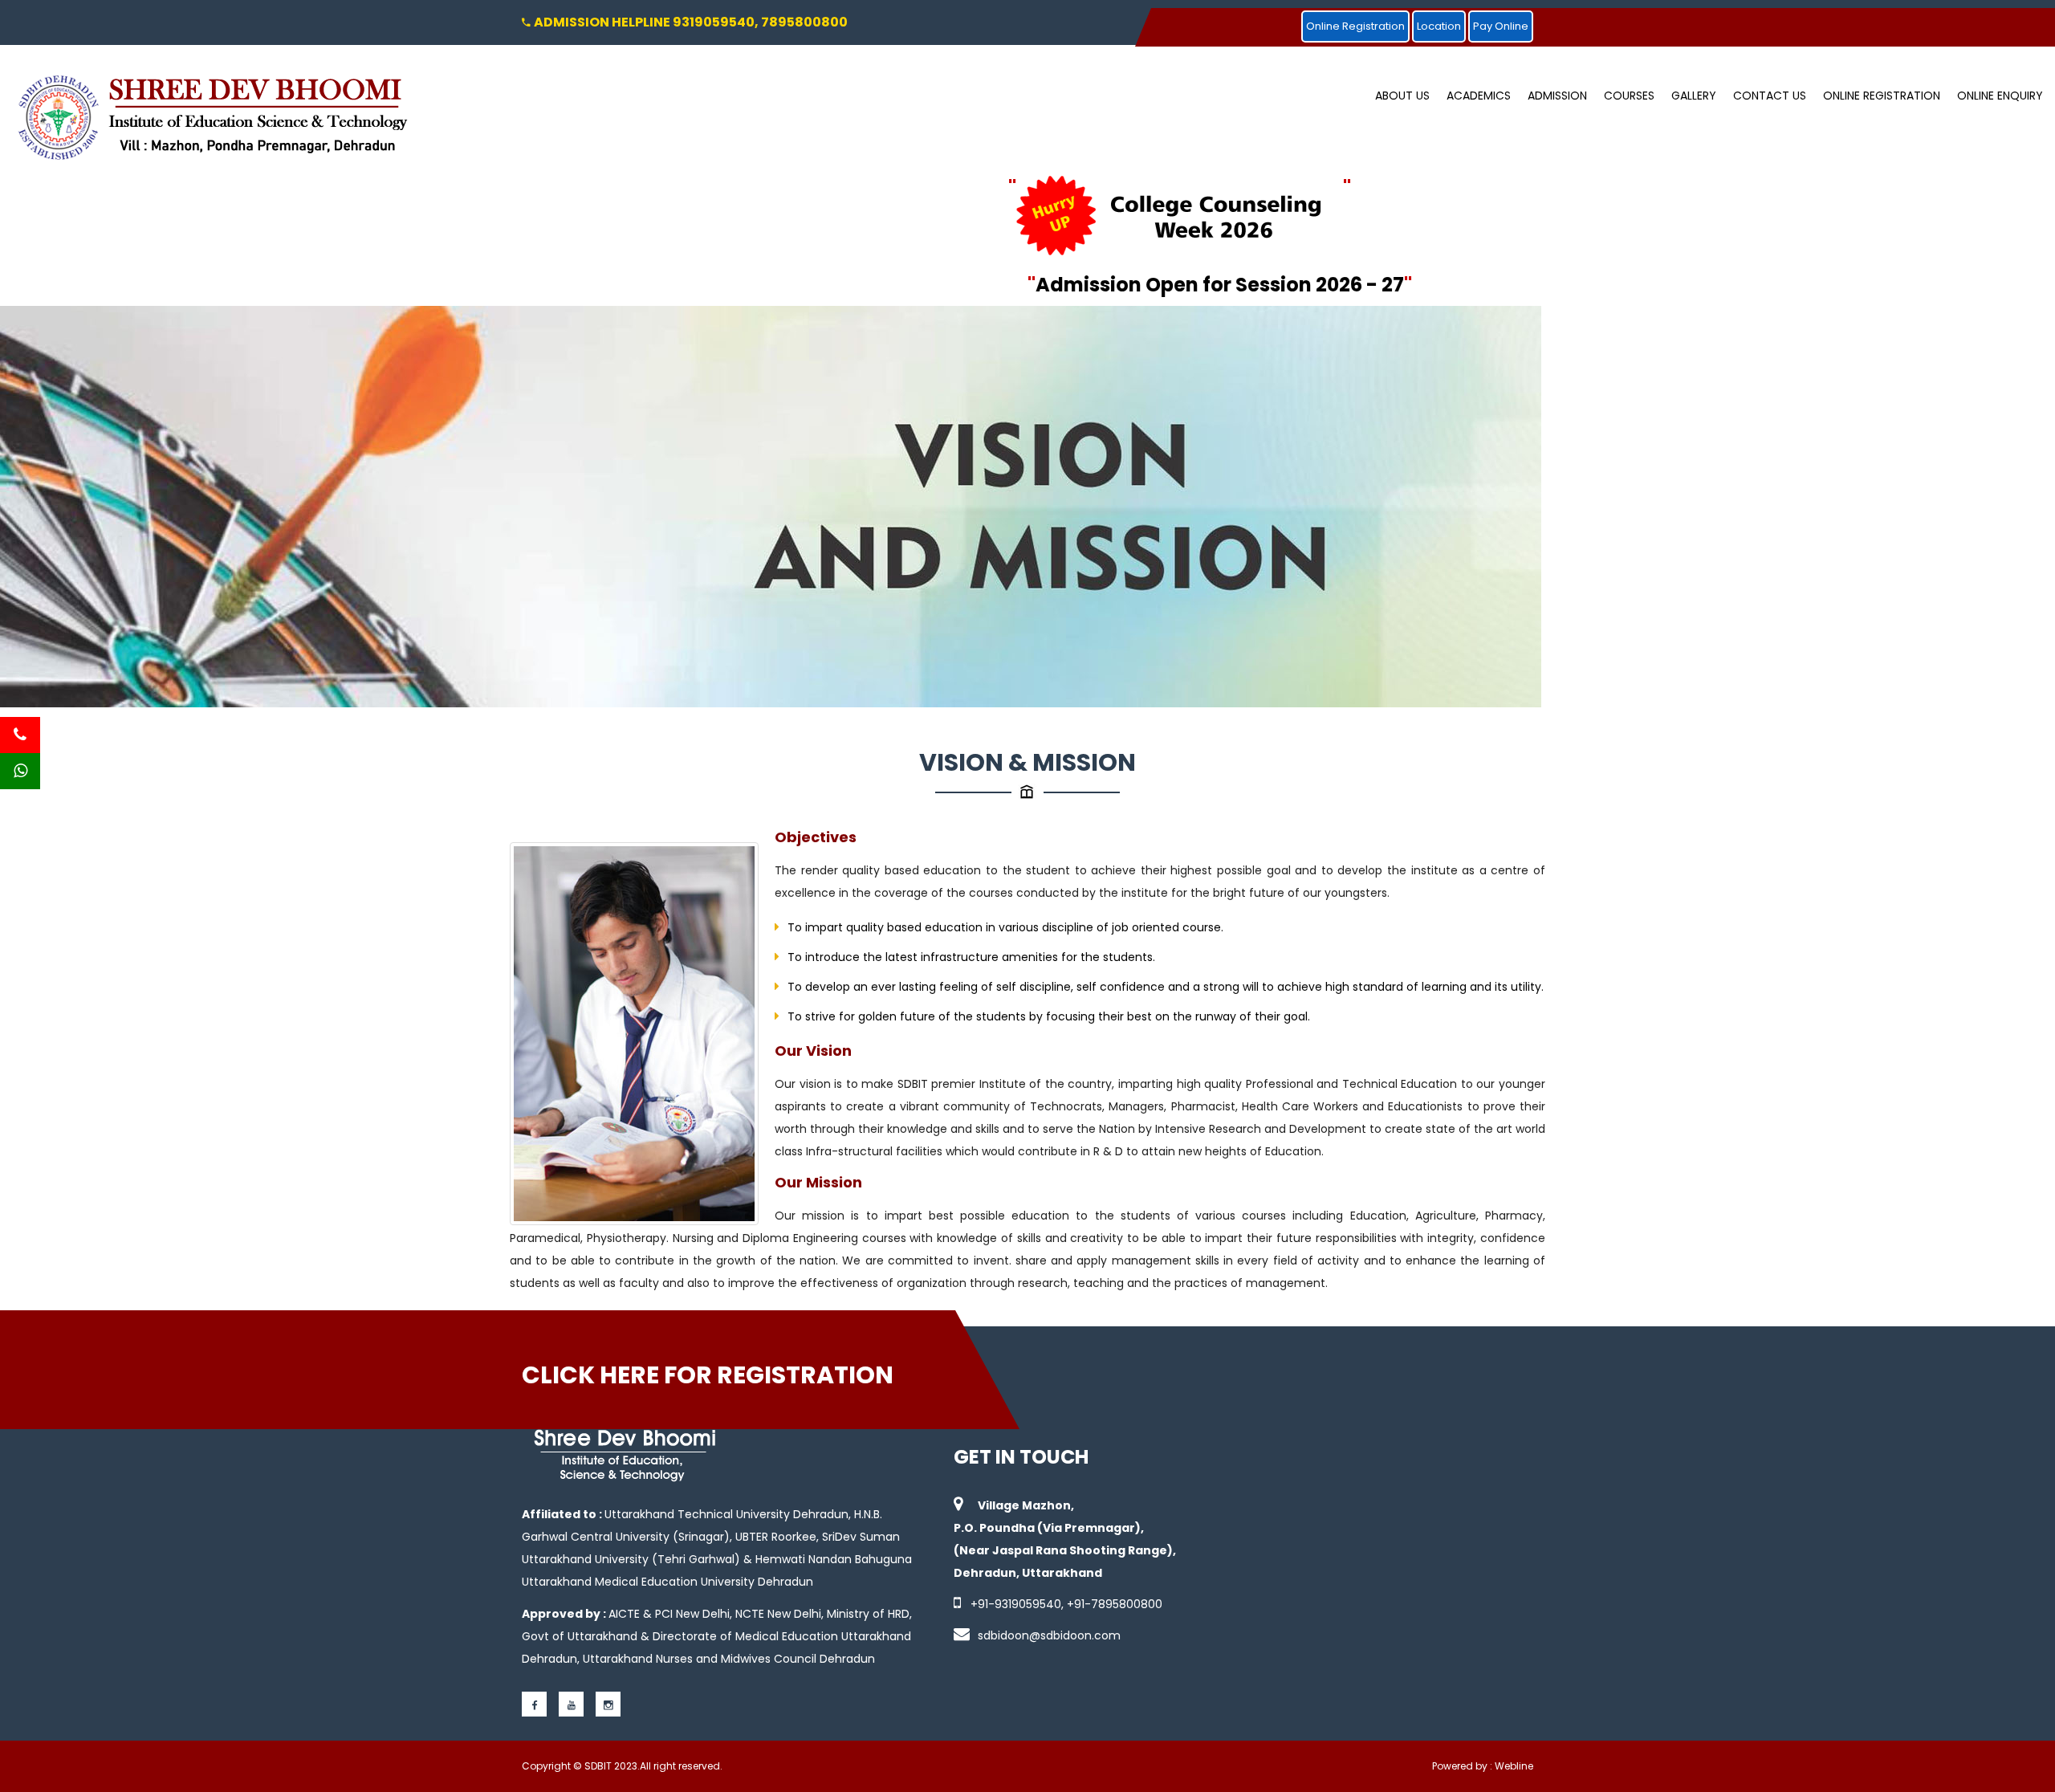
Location (1439, 26)
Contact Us (1770, 96)
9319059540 (1028, 1604)
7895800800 (1127, 1604)
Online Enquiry (2000, 96)
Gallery (1694, 96)
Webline (1514, 1766)
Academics (1479, 96)
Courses (1629, 96)
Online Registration (1355, 26)
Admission (1557, 96)
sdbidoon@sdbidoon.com (1049, 1635)
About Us (1402, 96)
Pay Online (1501, 26)
